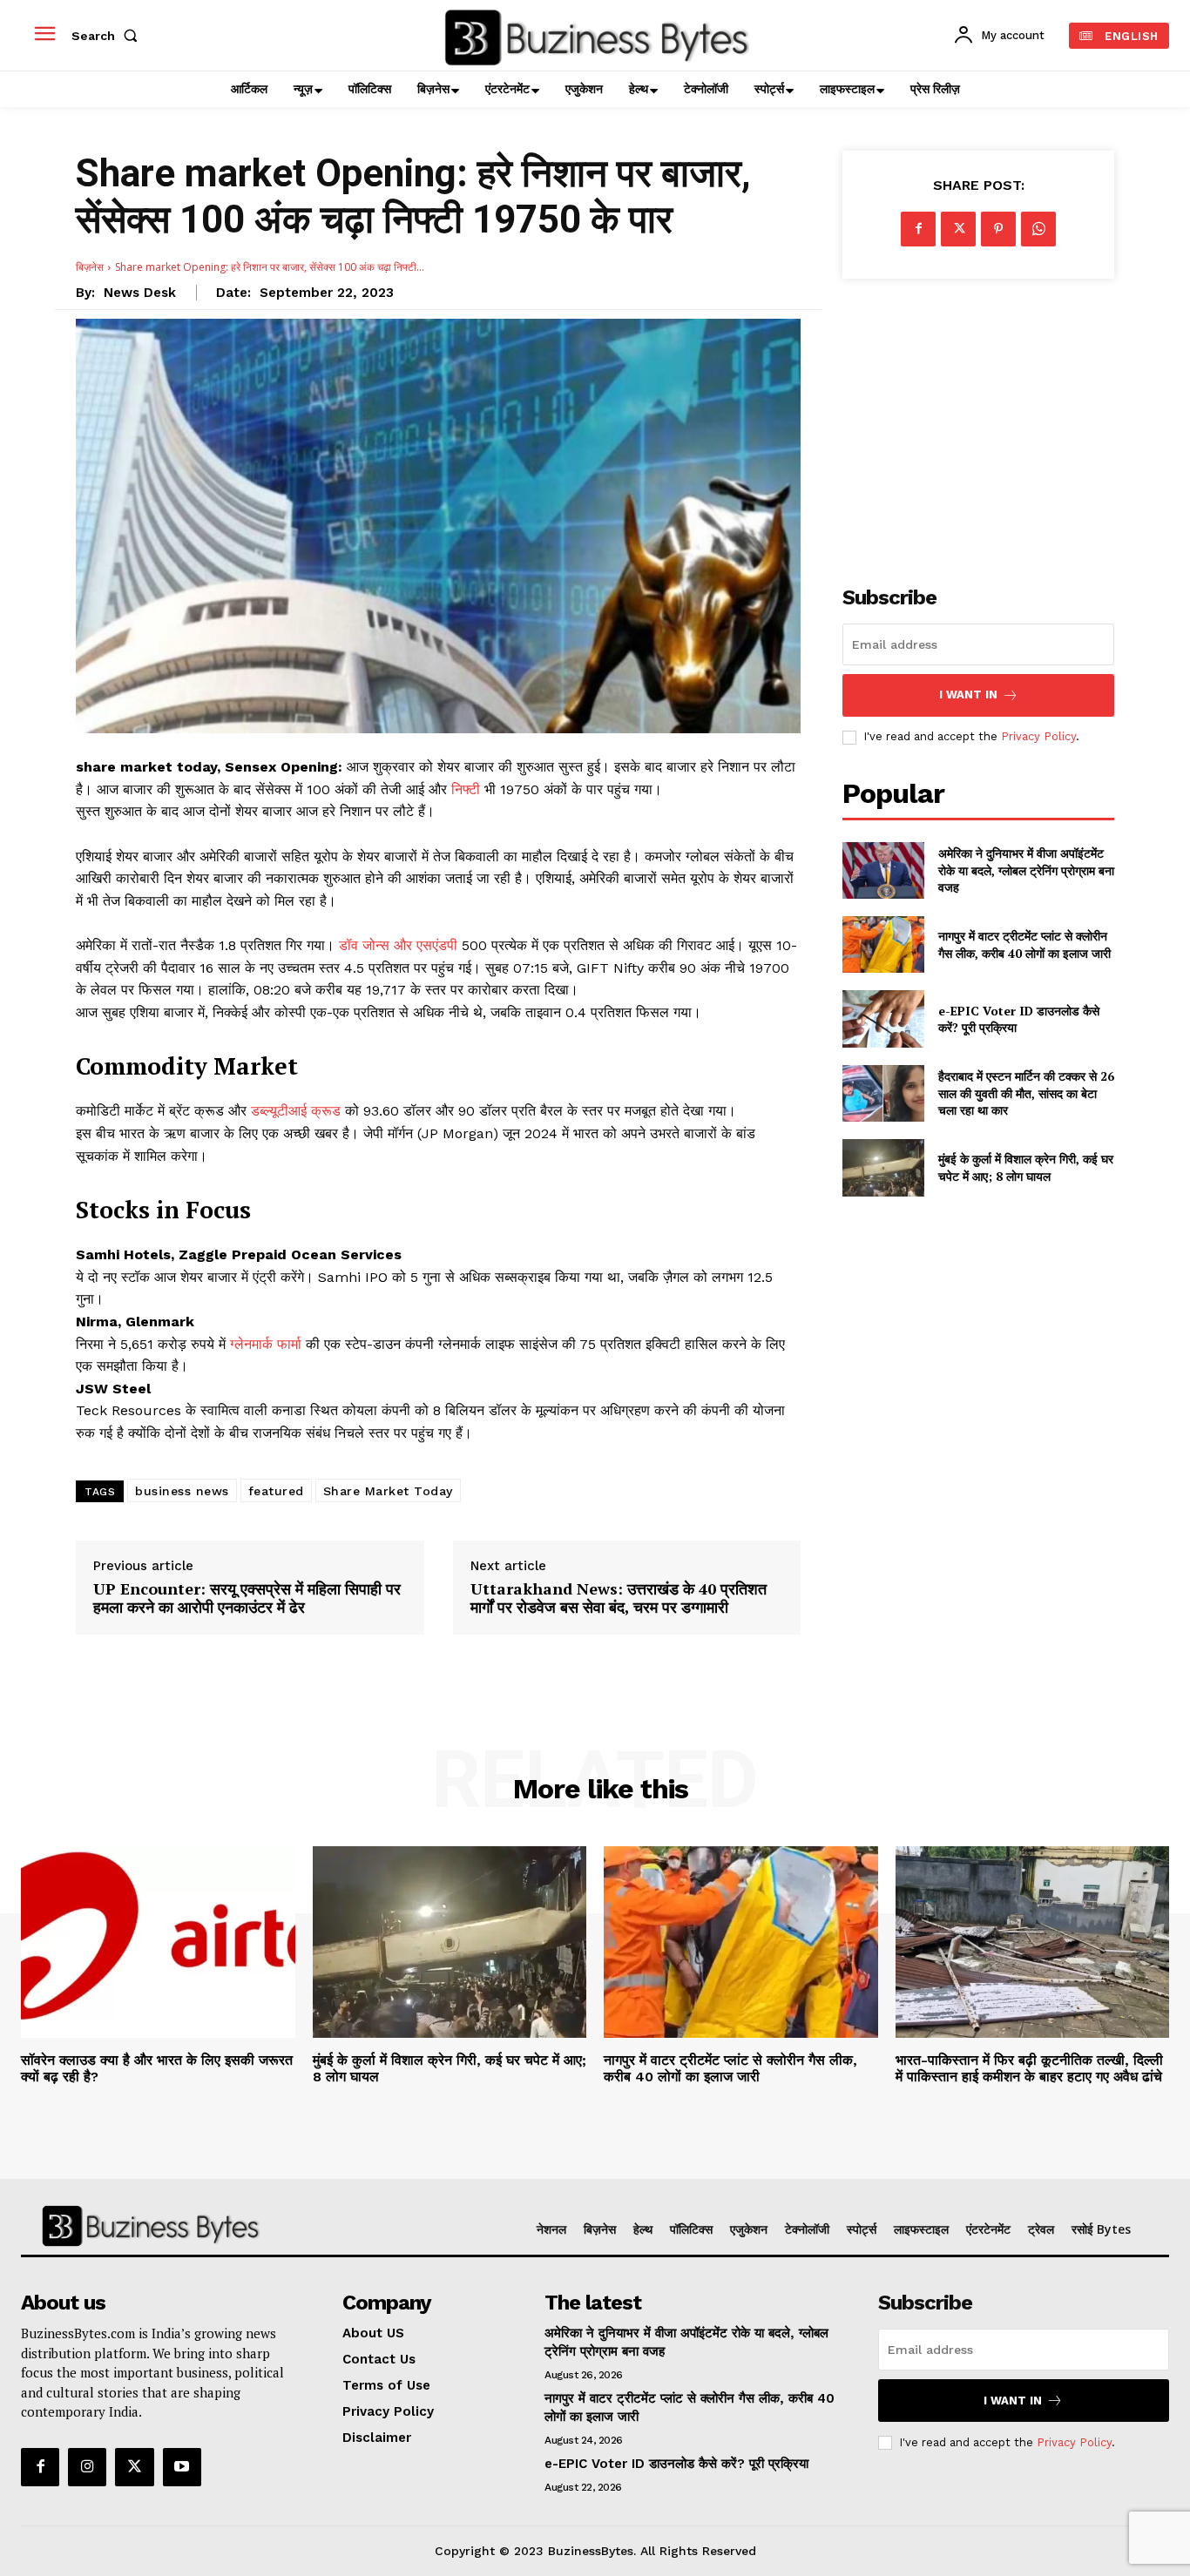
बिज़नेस (90, 267)
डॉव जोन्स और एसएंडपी (398, 945)
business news (182, 1491)
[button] (108, 36)
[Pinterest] (998, 229)
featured (276, 1491)
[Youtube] (182, 2467)
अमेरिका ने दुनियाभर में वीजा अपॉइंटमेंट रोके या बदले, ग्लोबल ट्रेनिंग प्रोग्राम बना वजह (1026, 870)
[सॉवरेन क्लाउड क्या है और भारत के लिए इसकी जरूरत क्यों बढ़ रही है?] (158, 1942)
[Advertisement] (978, 422)
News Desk (140, 293)
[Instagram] (87, 2467)
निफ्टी (468, 789)
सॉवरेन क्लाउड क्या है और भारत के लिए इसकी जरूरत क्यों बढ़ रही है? (157, 2068)
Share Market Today (388, 1491)
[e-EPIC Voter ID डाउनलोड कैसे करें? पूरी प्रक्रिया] (883, 1018)
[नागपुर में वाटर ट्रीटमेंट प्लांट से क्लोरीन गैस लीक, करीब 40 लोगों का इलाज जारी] (883, 944)
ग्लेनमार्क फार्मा (266, 1344)
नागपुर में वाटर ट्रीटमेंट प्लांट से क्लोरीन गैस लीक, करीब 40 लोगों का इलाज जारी (1024, 944)
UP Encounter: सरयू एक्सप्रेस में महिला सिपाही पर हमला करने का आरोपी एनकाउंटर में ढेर (247, 1598)
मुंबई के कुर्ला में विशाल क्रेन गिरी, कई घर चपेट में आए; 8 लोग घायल (1026, 1167)
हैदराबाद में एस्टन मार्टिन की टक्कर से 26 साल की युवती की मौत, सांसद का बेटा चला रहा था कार (1026, 1093)
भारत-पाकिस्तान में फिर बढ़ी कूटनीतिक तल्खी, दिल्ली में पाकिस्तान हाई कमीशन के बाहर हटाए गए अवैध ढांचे (1029, 2068)
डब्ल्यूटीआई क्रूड (296, 1111)
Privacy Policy (1038, 736)
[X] (958, 229)
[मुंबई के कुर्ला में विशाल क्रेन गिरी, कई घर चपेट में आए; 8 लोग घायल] (883, 1167)
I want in (968, 695)
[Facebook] (918, 229)
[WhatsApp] (1038, 229)
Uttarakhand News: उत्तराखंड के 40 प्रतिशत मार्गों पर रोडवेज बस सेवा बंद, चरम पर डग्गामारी (619, 1598)
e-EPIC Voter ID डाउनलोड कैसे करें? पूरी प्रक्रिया (1019, 1019)
